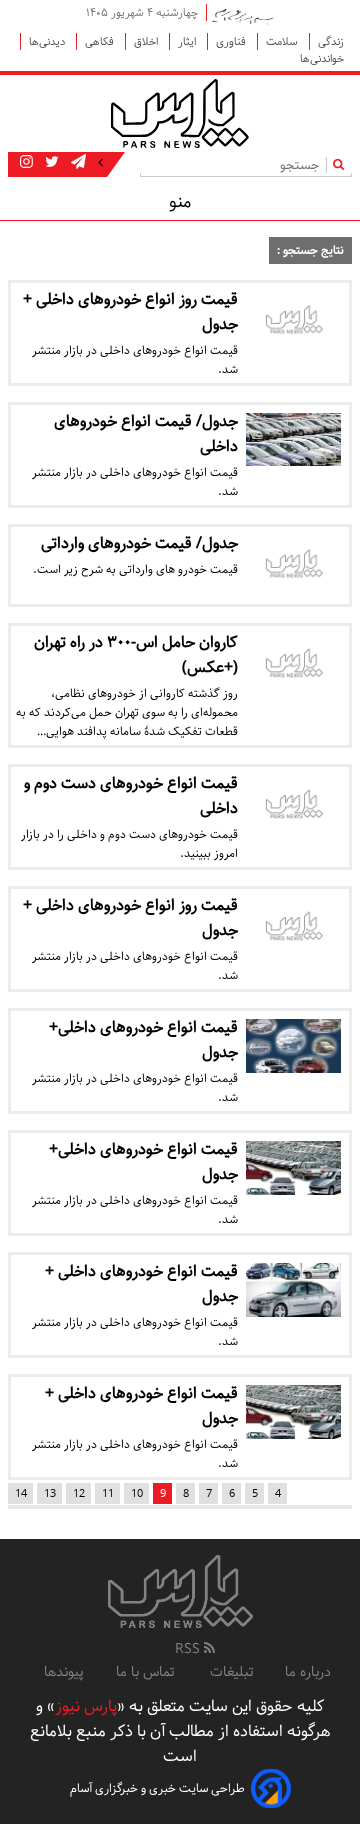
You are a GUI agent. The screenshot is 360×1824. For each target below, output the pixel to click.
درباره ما (308, 1672)
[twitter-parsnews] (50, 163)
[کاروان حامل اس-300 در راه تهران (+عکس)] (293, 665)
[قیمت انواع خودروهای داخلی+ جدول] (293, 1045)
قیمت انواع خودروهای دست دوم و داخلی (131, 796)
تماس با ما (147, 1672)
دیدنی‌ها (48, 41)
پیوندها (64, 1672)
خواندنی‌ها (322, 58)
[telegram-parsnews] (76, 163)
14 (21, 1493)
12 (79, 1493)
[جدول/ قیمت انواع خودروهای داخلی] (293, 439)
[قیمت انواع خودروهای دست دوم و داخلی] (293, 806)
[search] (342, 164)
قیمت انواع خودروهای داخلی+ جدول (143, 1040)
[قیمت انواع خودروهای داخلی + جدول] (293, 1289)
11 (108, 1493)
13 (50, 1493)
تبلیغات (231, 1672)
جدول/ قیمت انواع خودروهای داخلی (146, 434)
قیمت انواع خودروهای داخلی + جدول (141, 1284)
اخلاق (147, 41)
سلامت (283, 41)
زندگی (331, 41)
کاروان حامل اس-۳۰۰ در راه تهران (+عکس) (136, 655)
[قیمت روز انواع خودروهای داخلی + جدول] (293, 322)
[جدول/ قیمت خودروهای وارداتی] (293, 566)
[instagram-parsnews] (26, 163)
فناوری (232, 41)
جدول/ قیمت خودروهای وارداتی (139, 543)
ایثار (188, 41)
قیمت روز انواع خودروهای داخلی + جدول (130, 312)
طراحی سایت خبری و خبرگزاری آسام (157, 1788)
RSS (189, 1649)
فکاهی (101, 41)
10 (137, 1493)
